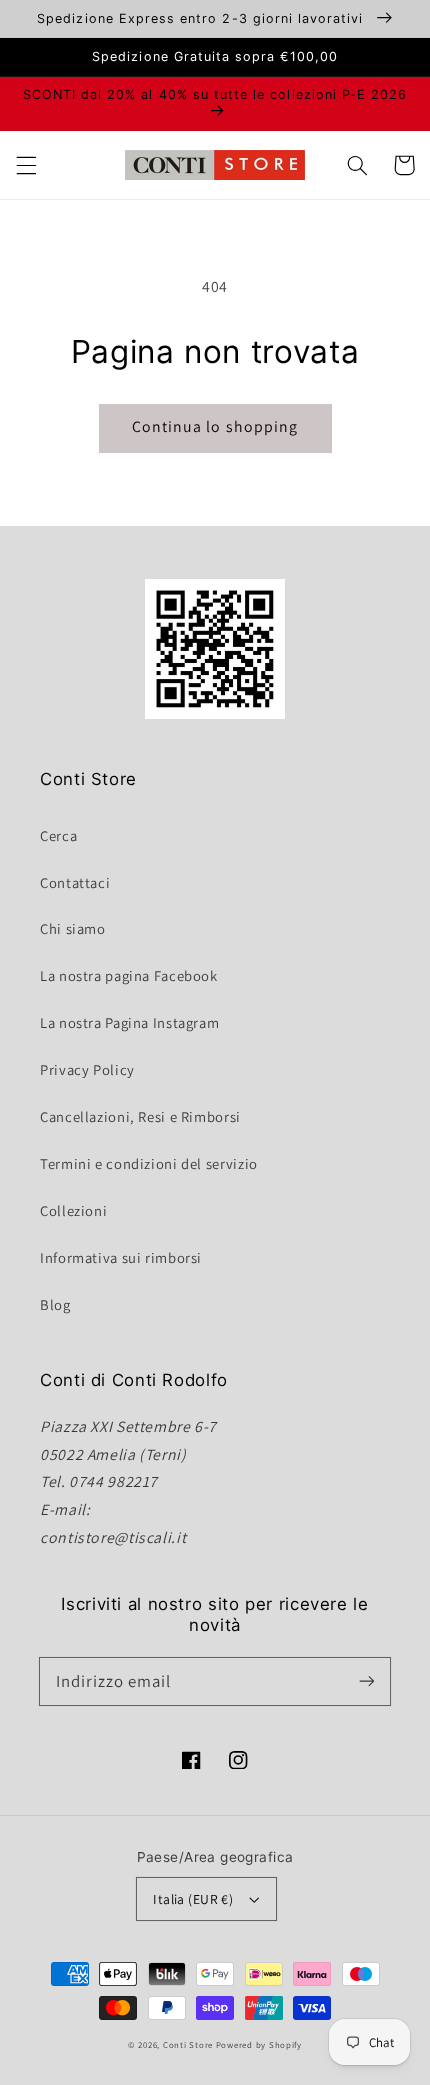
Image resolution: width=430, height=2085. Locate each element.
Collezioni (73, 1210)
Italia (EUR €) (193, 1899)
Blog (55, 1304)
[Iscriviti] (367, 1681)
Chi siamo (73, 928)
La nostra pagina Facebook (129, 975)
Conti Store (189, 2045)
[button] (26, 165)
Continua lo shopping (215, 426)
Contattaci (75, 882)
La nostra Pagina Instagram (129, 1022)
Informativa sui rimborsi (121, 1257)
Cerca (58, 835)
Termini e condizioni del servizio (149, 1163)
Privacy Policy (87, 1069)
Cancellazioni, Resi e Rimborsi (140, 1116)
